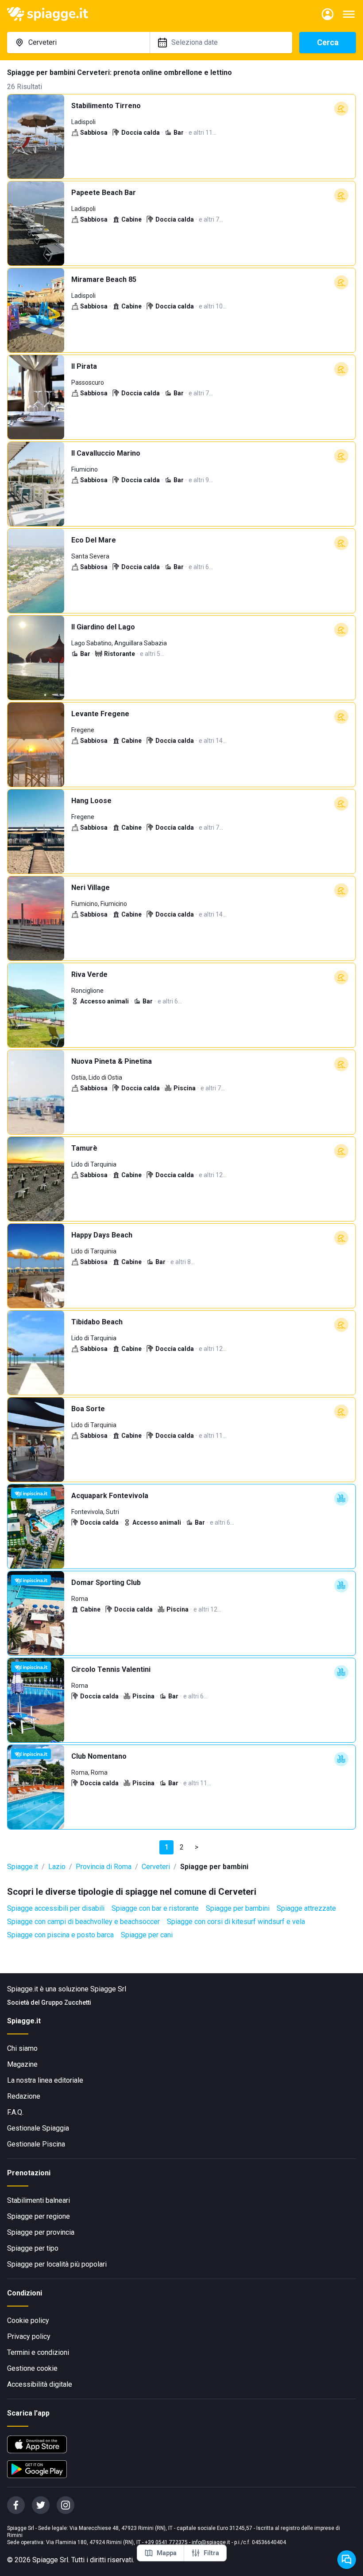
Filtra (211, 2553)
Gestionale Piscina (36, 2144)
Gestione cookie (32, 2368)
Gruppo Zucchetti (66, 2002)
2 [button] (182, 1847)
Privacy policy (29, 2336)
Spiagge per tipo (33, 2248)
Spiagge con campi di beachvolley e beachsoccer (83, 1922)
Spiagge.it (23, 1867)
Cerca (328, 42)
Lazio (57, 1867)
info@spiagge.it (211, 2542)
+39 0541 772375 (166, 2542)
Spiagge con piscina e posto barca (60, 1935)
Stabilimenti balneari (39, 2200)
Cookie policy (28, 2320)
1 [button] (167, 1847)
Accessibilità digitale (40, 2384)
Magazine (22, 2064)
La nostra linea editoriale (45, 2080)
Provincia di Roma (104, 1867)
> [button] (197, 1847)
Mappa (167, 2553)
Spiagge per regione (39, 2216)
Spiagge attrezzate (306, 1908)
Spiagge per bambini (238, 1908)
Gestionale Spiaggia (38, 2128)
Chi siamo (22, 2048)
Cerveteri (156, 1867)
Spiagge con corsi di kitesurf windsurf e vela (236, 1922)
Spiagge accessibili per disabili (56, 1908)
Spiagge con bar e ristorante (155, 1908)
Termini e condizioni (38, 2352)
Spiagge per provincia (41, 2232)
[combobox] (78, 43)
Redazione (24, 2096)
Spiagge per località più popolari (57, 2264)
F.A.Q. (15, 2112)
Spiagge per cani (147, 1935)
